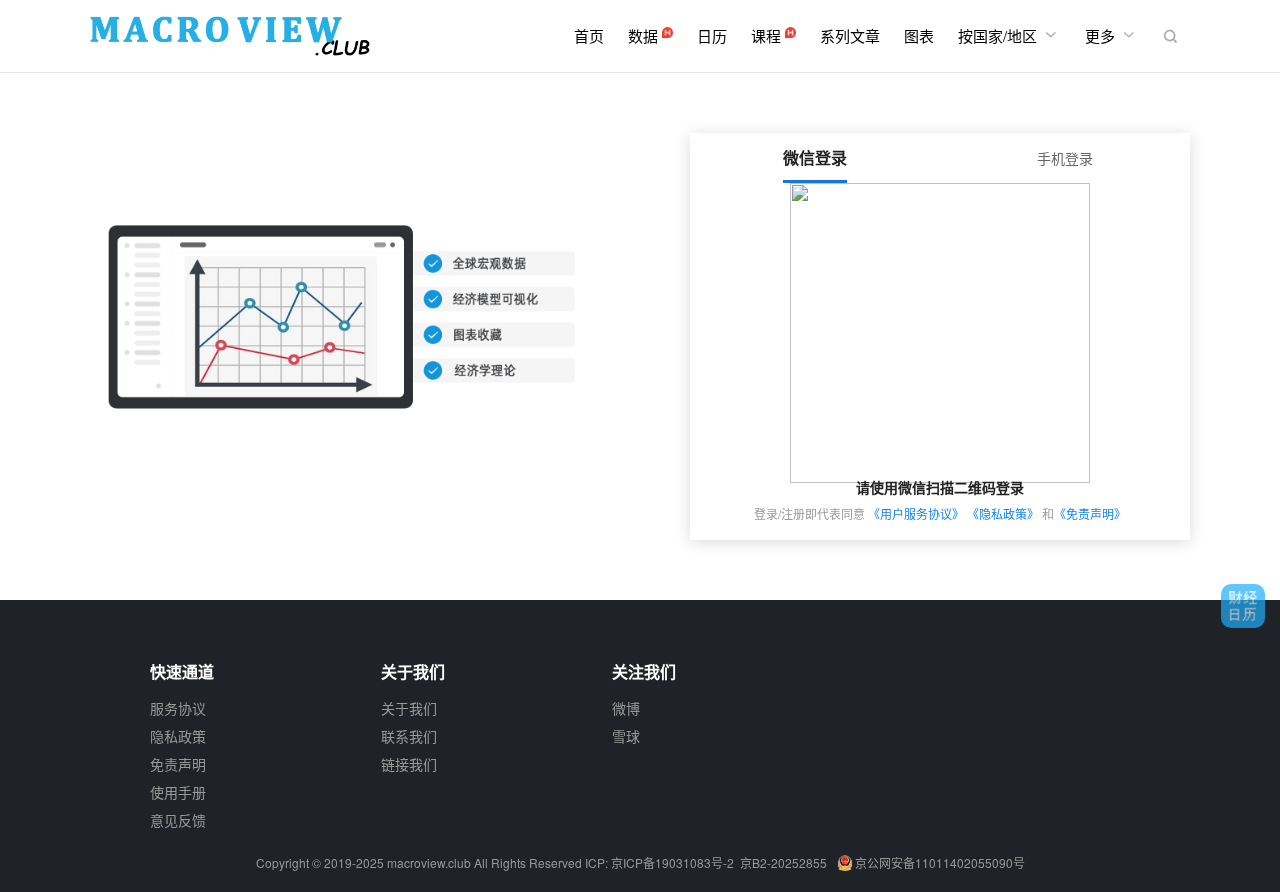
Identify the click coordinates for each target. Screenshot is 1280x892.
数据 (645, 35)
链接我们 (409, 764)
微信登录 (815, 157)
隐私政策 (178, 736)
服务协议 (178, 708)
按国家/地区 (1009, 35)
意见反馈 (178, 820)
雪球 (626, 736)
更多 (1112, 35)
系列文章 (850, 35)
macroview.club (429, 862)
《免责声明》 (1090, 513)
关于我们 (409, 708)
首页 (589, 35)
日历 (712, 35)
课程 (768, 35)
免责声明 (178, 764)
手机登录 (1065, 158)
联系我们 (409, 736)
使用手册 (178, 792)
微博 (626, 708)
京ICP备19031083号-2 (672, 862)
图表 (919, 35)
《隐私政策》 (1003, 513)
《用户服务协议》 (916, 513)
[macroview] (230, 36)
